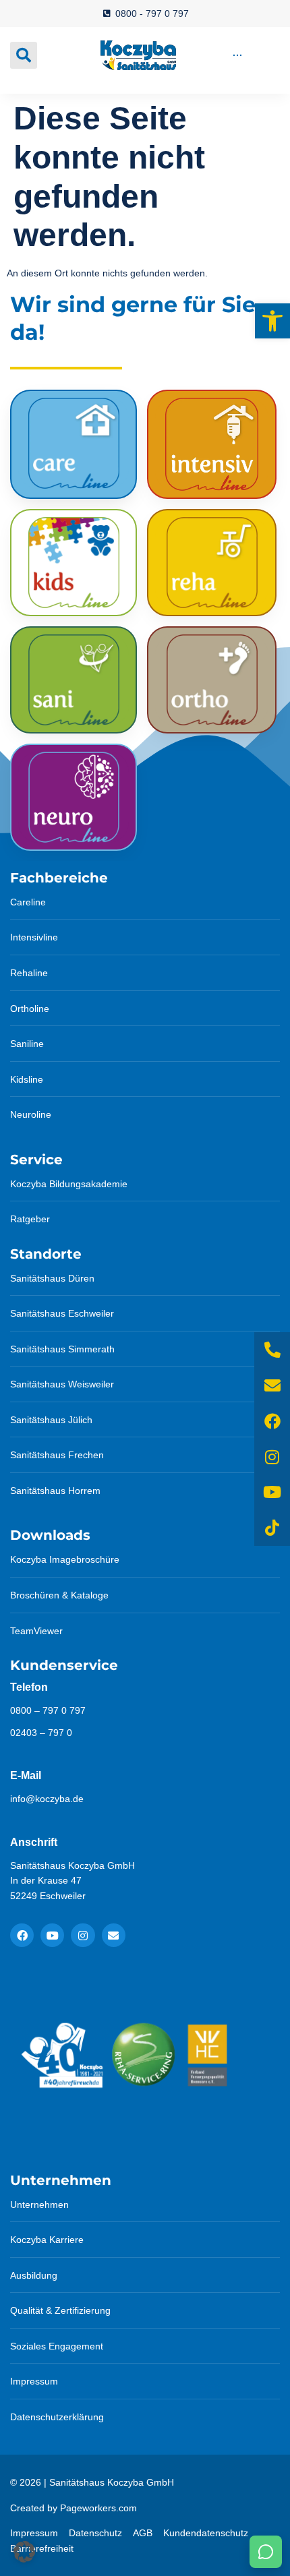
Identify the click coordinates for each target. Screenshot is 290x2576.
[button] (272, 321)
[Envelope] (114, 1935)
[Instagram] (83, 1935)
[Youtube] (52, 1935)
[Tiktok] (272, 1528)
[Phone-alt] (272, 1350)
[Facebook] (22, 1935)
